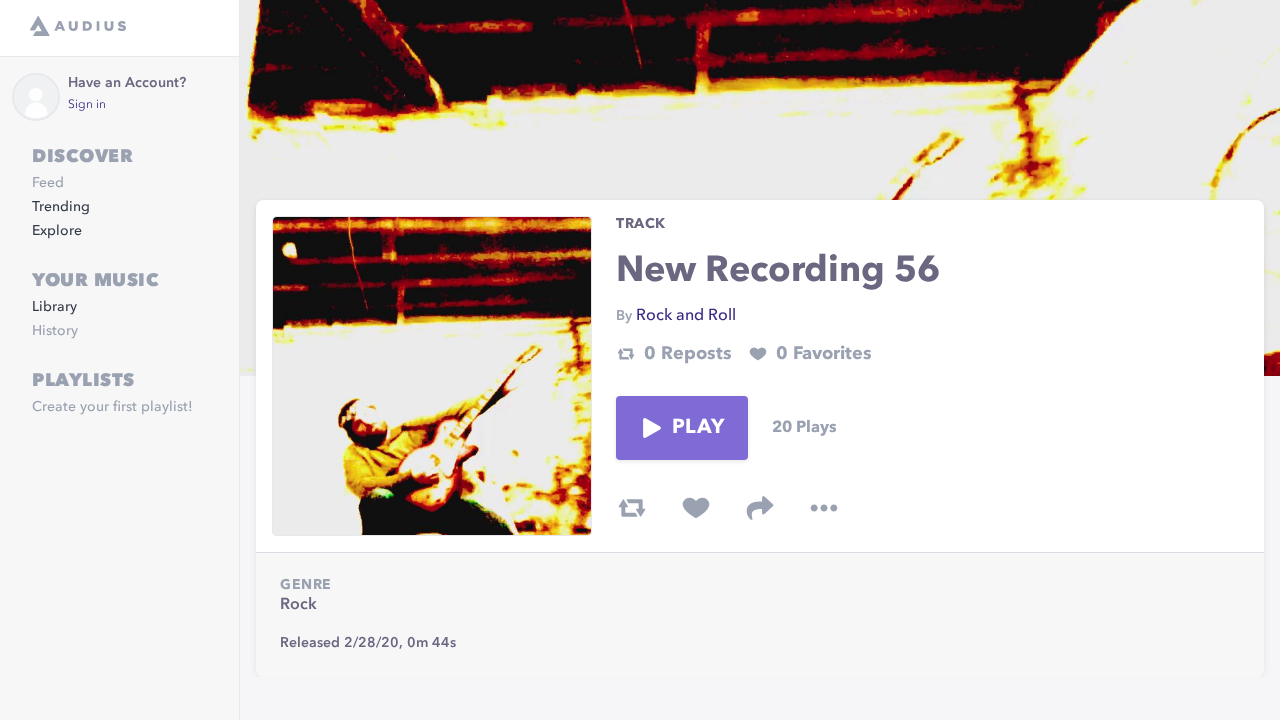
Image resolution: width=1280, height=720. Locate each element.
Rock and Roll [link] (686, 316)
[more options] (824, 508)
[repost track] (632, 508)
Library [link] (54, 307)
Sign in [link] (87, 105)
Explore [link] (57, 231)
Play (698, 428)
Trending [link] (61, 207)
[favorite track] (696, 508)
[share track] (760, 508)
